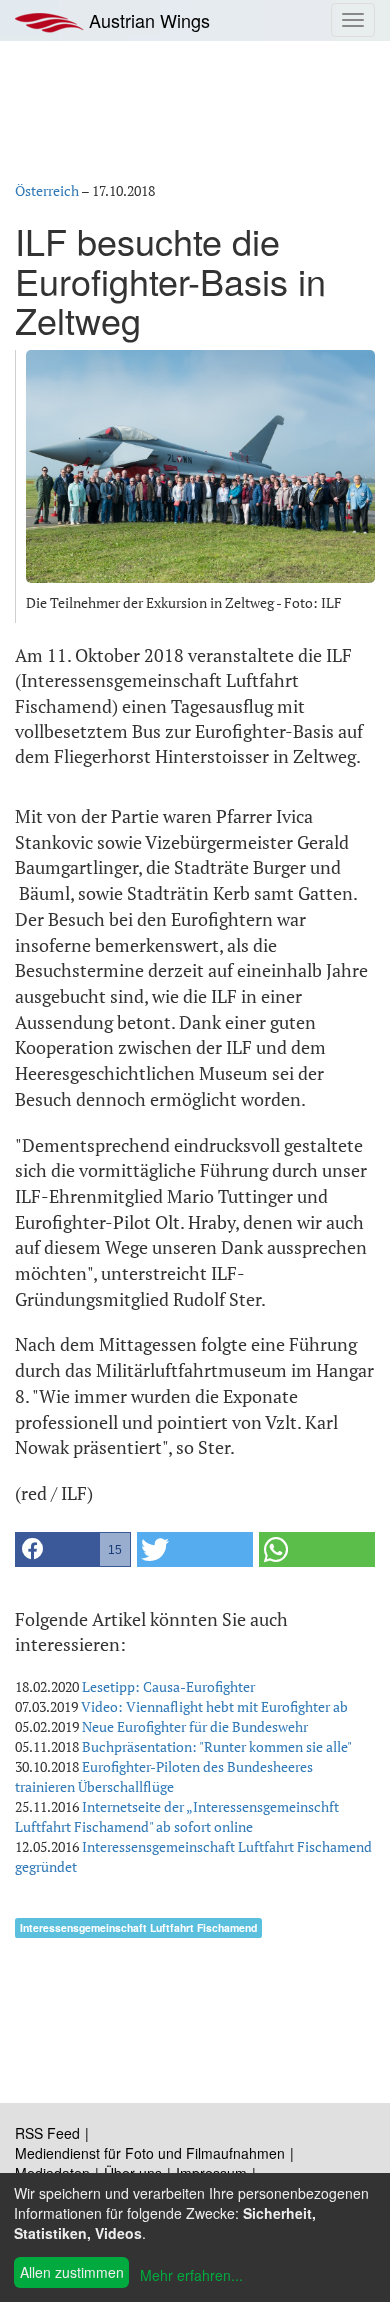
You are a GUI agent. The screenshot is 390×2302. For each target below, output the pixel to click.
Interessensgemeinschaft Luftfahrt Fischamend (138, 1927)
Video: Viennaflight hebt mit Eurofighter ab (214, 1706)
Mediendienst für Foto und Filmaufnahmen (150, 2153)
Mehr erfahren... (191, 2275)
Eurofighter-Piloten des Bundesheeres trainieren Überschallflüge (164, 1776)
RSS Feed (47, 2133)
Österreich (47, 190)
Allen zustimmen (72, 2272)
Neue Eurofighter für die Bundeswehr (195, 1726)
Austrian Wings (147, 20)
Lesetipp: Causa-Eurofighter (168, 1686)
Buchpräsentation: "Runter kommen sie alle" (217, 1746)
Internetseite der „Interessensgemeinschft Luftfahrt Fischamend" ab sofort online (177, 1816)
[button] (73, 1549)
